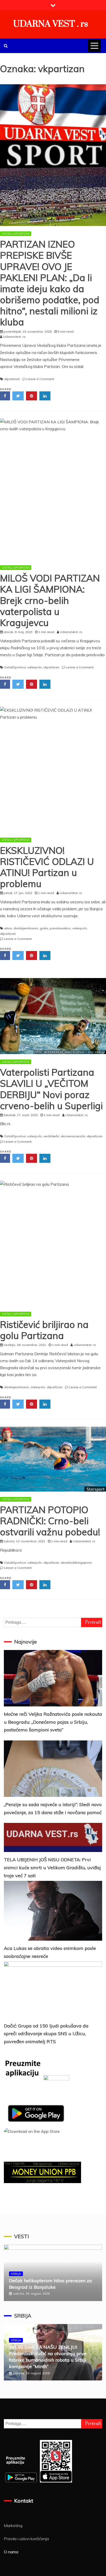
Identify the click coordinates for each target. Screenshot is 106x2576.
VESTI (21, 2236)
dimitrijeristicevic (26, 928)
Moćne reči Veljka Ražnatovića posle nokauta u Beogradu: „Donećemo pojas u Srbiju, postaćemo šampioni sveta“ (53, 1722)
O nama (11, 2552)
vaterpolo (35, 667)
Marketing (13, 2526)
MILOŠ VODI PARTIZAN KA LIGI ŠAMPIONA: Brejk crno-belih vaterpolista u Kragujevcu (50, 600)
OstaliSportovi (15, 667)
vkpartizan (12, 379)
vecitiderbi (51, 1136)
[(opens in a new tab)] (53, 1016)
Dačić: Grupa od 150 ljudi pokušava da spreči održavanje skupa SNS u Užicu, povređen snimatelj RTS (46, 2034)
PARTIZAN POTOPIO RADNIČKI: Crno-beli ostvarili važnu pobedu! (50, 1521)
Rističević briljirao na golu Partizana (44, 1330)
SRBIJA (16, 2274)
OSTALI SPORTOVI (16, 234)
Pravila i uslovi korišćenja (26, 2539)
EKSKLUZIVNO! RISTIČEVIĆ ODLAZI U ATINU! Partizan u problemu (47, 867)
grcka (44, 928)
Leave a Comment (40, 379)
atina (8, 928)
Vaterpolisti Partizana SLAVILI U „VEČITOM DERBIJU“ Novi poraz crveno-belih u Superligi (51, 1089)
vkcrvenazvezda (73, 1136)
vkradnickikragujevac (76, 1563)
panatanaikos (60, 928)
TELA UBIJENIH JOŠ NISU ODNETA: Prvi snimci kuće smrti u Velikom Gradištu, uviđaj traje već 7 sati (52, 1867)
